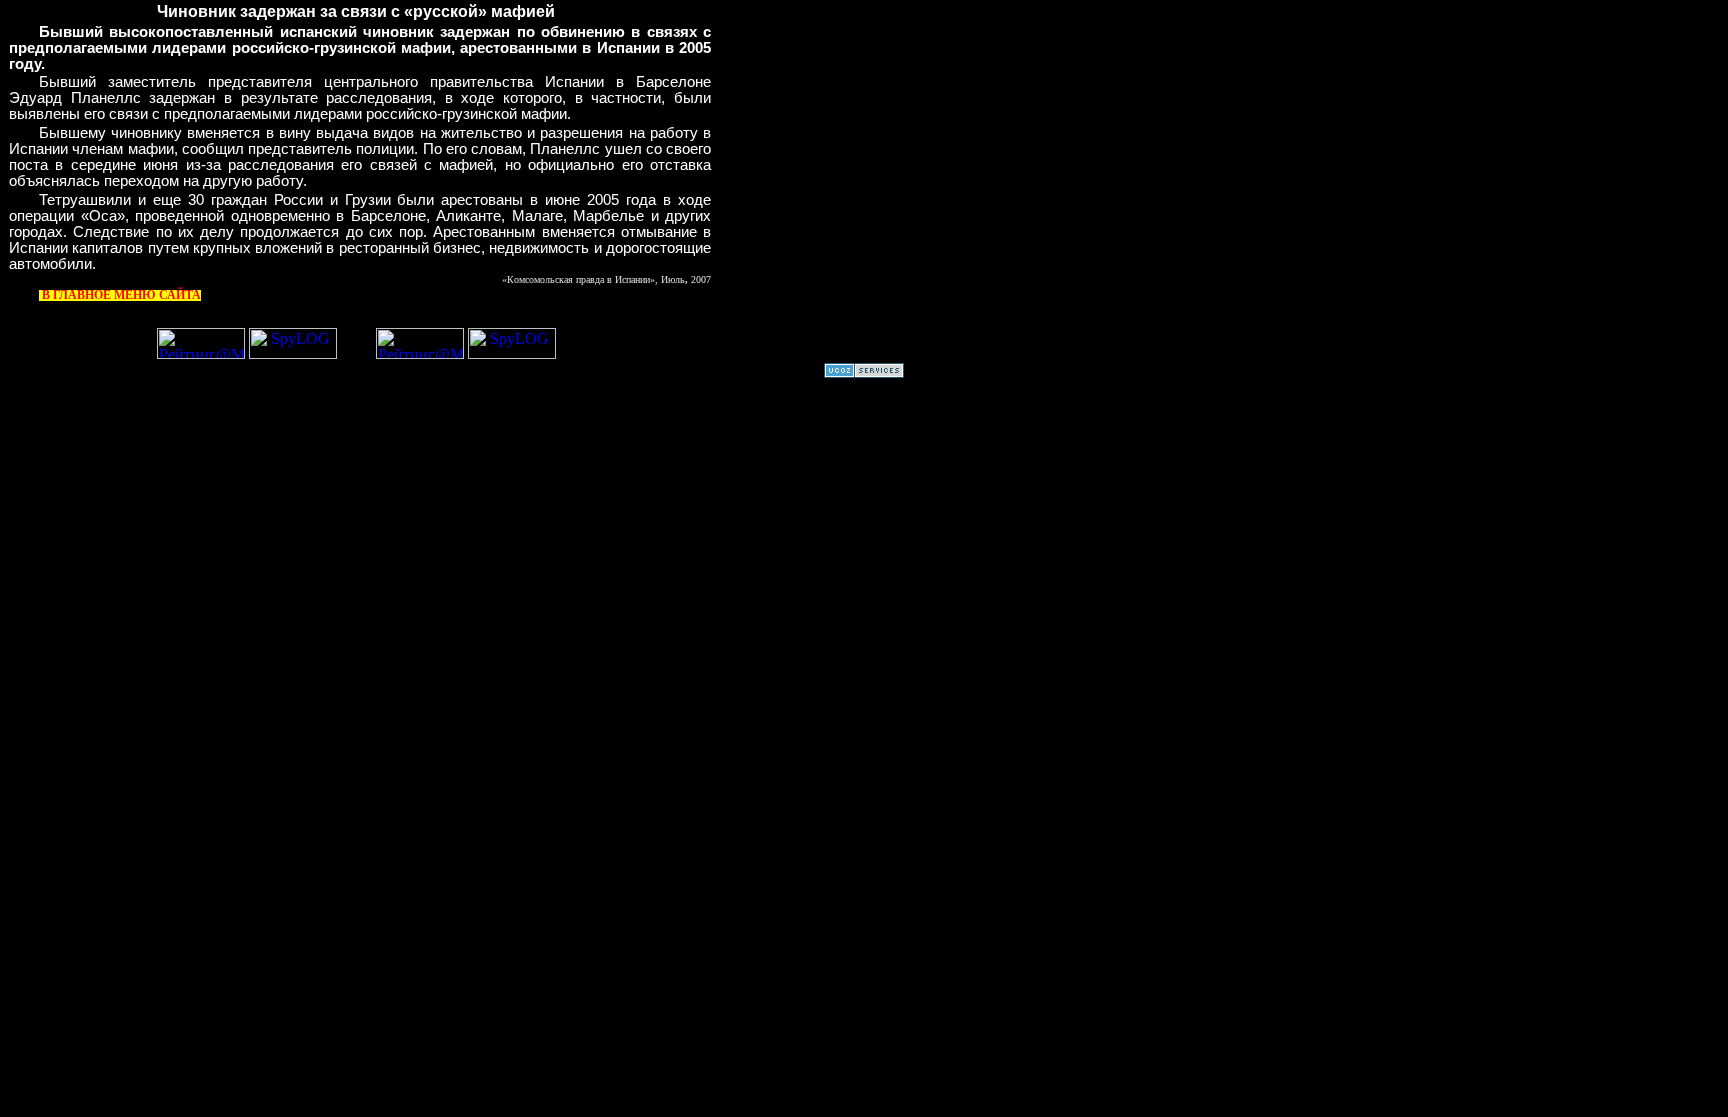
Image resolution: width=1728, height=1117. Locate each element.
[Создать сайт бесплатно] (864, 372)
